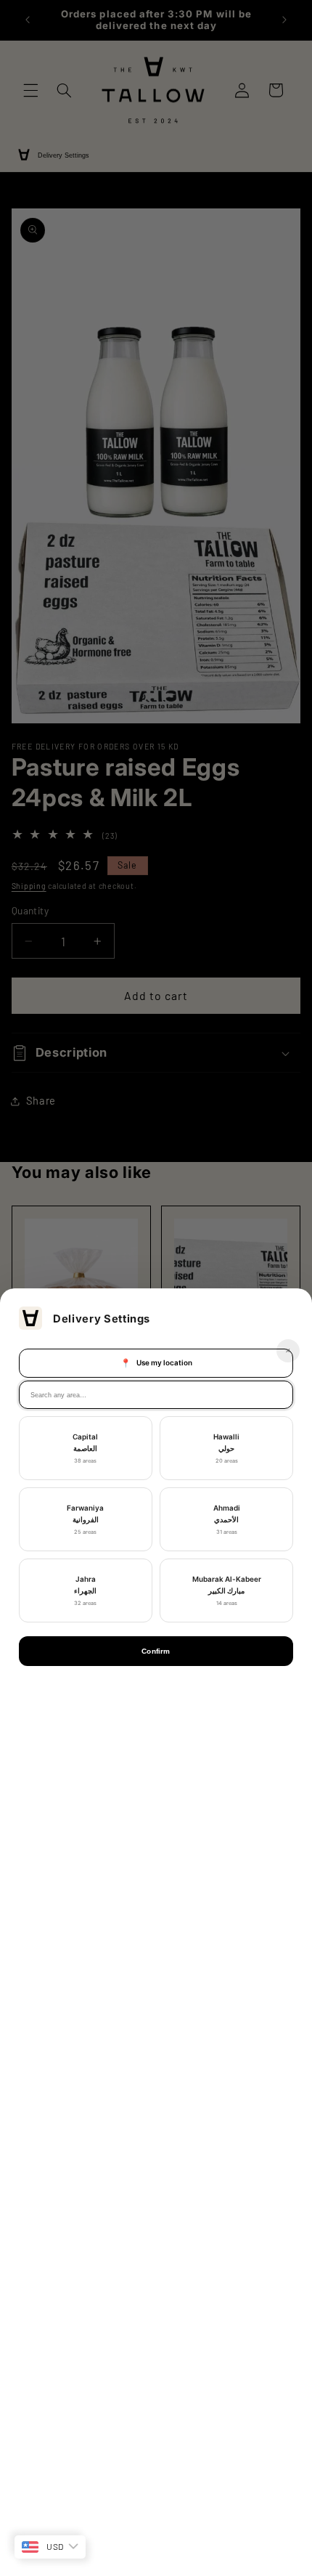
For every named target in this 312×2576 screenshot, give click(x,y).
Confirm (156, 1651)
